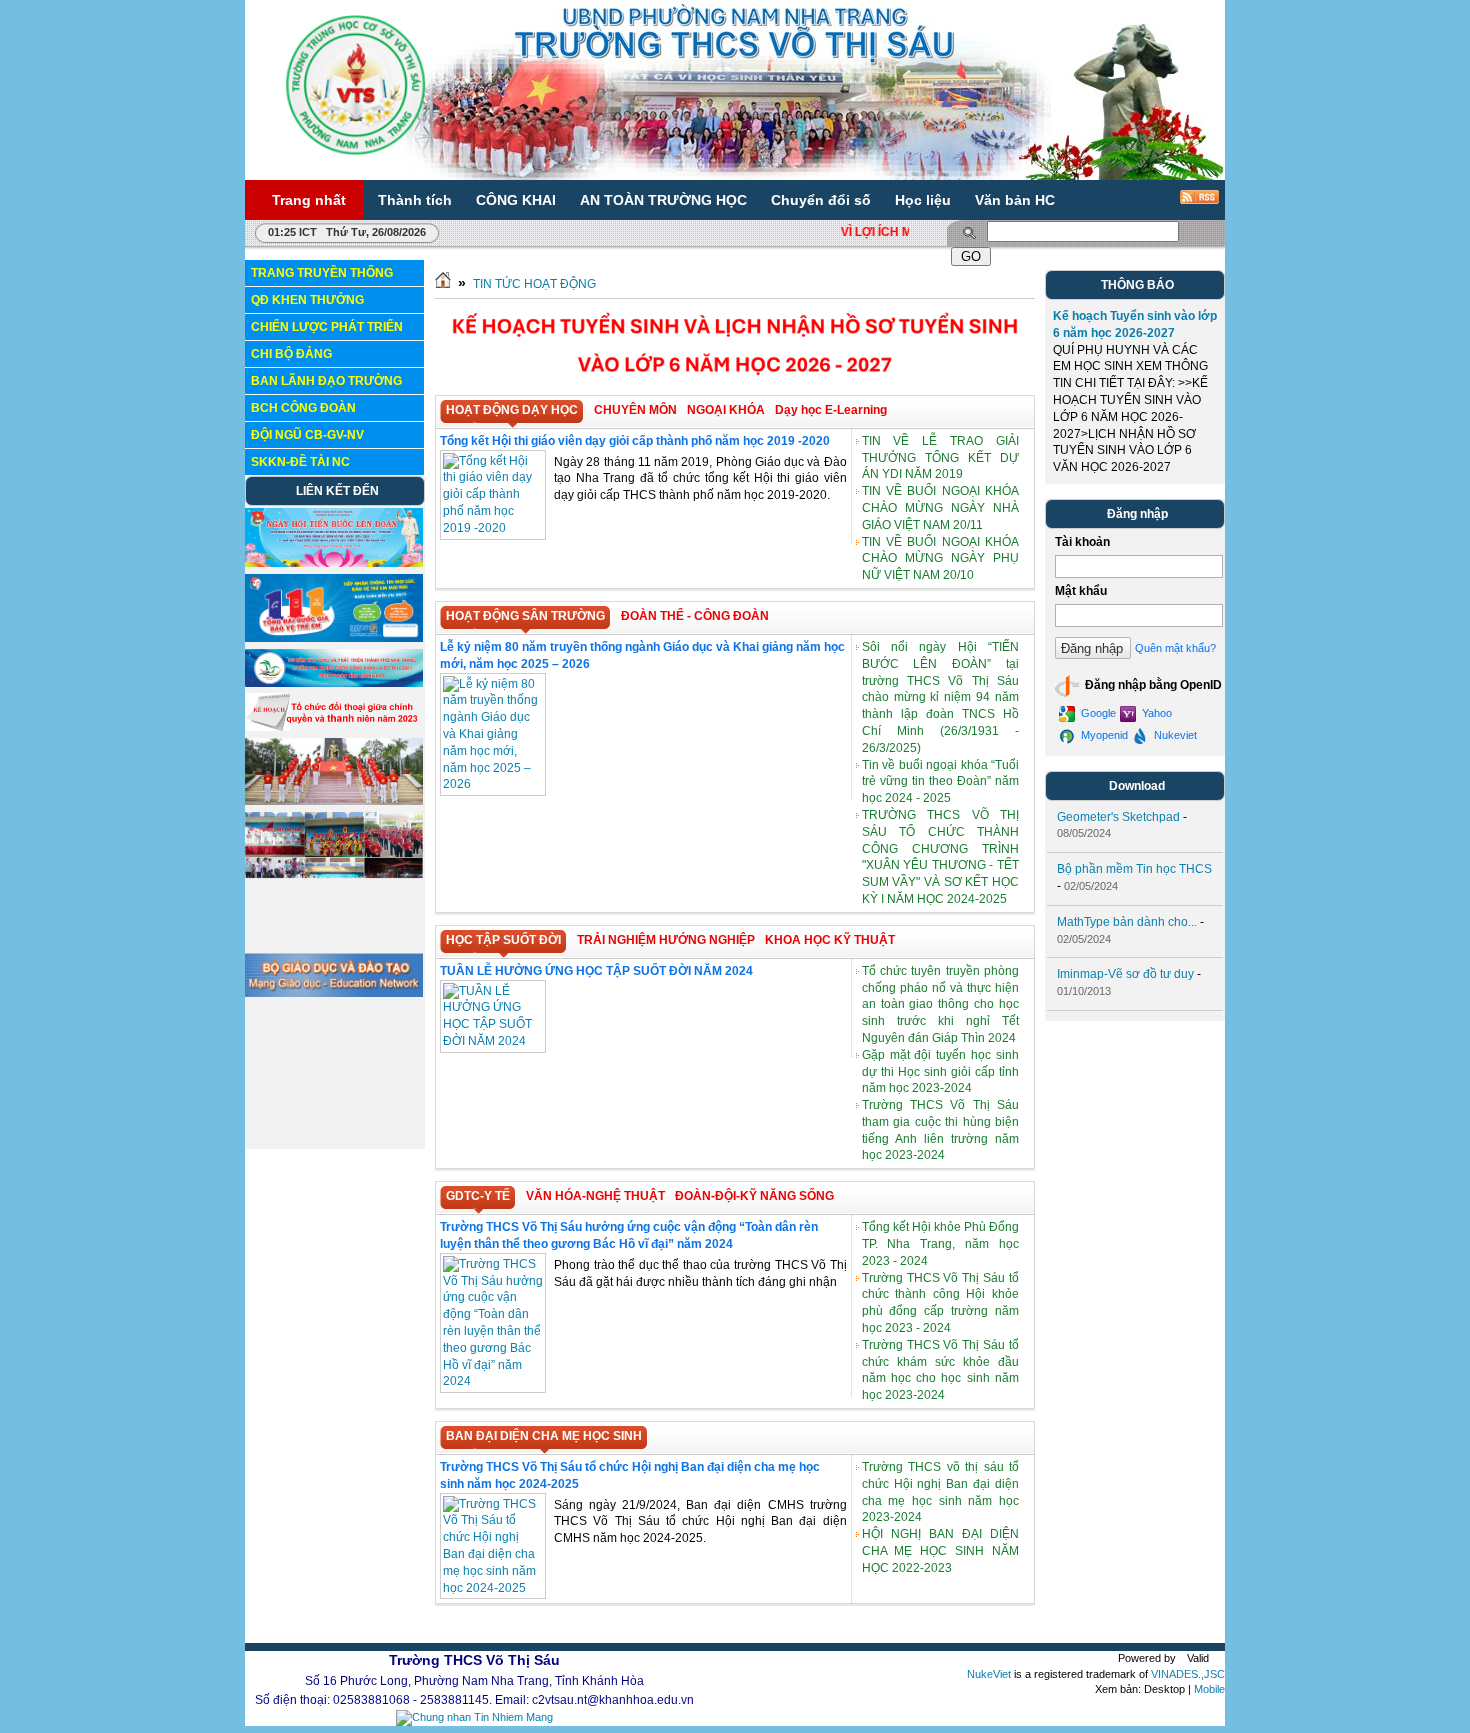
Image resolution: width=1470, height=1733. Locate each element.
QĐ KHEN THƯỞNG (307, 300)
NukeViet (989, 1674)
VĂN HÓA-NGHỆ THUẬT (595, 1196)
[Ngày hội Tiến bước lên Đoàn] (334, 563)
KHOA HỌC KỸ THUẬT (830, 940)
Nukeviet (1174, 735)
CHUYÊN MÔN (635, 410)
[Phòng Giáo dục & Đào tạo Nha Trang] (334, 1084)
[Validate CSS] (1213, 1658)
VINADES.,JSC (1188, 1674)
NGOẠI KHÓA (726, 410)
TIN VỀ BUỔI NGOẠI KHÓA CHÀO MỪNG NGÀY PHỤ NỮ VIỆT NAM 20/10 (940, 559)
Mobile (1209, 1690)
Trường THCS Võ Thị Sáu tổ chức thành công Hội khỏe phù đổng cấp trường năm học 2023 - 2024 (940, 1303)
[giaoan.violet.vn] (334, 1140)
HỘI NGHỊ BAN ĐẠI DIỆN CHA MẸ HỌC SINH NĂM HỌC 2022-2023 (940, 1551)
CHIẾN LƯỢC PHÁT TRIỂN (327, 327)
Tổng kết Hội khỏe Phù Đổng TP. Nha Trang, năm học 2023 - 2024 (940, 1244)
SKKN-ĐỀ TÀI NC (300, 462)
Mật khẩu (1081, 591)
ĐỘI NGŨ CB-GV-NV (307, 435)
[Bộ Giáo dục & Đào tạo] (334, 993)
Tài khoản (1082, 542)
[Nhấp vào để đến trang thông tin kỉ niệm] (334, 683)
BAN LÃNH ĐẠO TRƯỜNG (326, 381)
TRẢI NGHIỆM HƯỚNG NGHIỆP (666, 940)
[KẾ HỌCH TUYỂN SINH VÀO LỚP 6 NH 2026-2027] (735, 386)
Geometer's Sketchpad (1118, 817)
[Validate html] (1189, 1658)
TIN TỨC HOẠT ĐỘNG (534, 284)
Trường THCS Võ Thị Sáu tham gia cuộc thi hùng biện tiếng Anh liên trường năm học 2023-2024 (940, 1130)
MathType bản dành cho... (1127, 922)
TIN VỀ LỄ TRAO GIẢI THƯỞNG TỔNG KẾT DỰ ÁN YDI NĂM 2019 (940, 458)
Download (1137, 786)
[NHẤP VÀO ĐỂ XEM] (334, 727)
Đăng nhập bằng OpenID (1152, 685)
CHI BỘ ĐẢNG (291, 354)
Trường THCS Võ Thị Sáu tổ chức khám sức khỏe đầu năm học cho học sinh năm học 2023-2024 (940, 1370)
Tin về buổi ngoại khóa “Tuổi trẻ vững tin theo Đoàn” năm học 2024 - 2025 (940, 782)
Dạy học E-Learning (831, 410)
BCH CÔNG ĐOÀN (303, 408)
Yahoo (1155, 713)
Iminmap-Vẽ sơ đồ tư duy (1125, 974)
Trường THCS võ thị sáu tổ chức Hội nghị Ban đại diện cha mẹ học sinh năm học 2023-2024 (940, 1492)
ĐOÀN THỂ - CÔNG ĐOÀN (695, 616)
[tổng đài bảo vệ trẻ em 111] (334, 638)
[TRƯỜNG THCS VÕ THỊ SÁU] (355, 84)
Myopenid (1103, 735)
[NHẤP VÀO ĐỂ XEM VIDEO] (334, 801)
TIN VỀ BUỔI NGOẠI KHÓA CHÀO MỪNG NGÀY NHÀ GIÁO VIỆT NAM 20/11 (940, 508)
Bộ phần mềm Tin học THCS (1134, 869)
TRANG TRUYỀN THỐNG (322, 273)
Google (1097, 713)
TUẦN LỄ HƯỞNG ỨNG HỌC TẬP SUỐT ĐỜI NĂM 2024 (596, 971)
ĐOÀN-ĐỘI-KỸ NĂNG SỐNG (754, 1196)
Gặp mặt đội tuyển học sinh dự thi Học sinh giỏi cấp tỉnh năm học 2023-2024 (940, 1072)
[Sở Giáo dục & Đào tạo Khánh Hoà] (334, 1043)
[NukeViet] (1148, 1658)
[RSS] (1186, 204)
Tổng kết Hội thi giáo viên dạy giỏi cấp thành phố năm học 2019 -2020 (635, 441)
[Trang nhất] (443, 284)
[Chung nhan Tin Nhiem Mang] (474, 1717)
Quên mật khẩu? (1175, 648)
